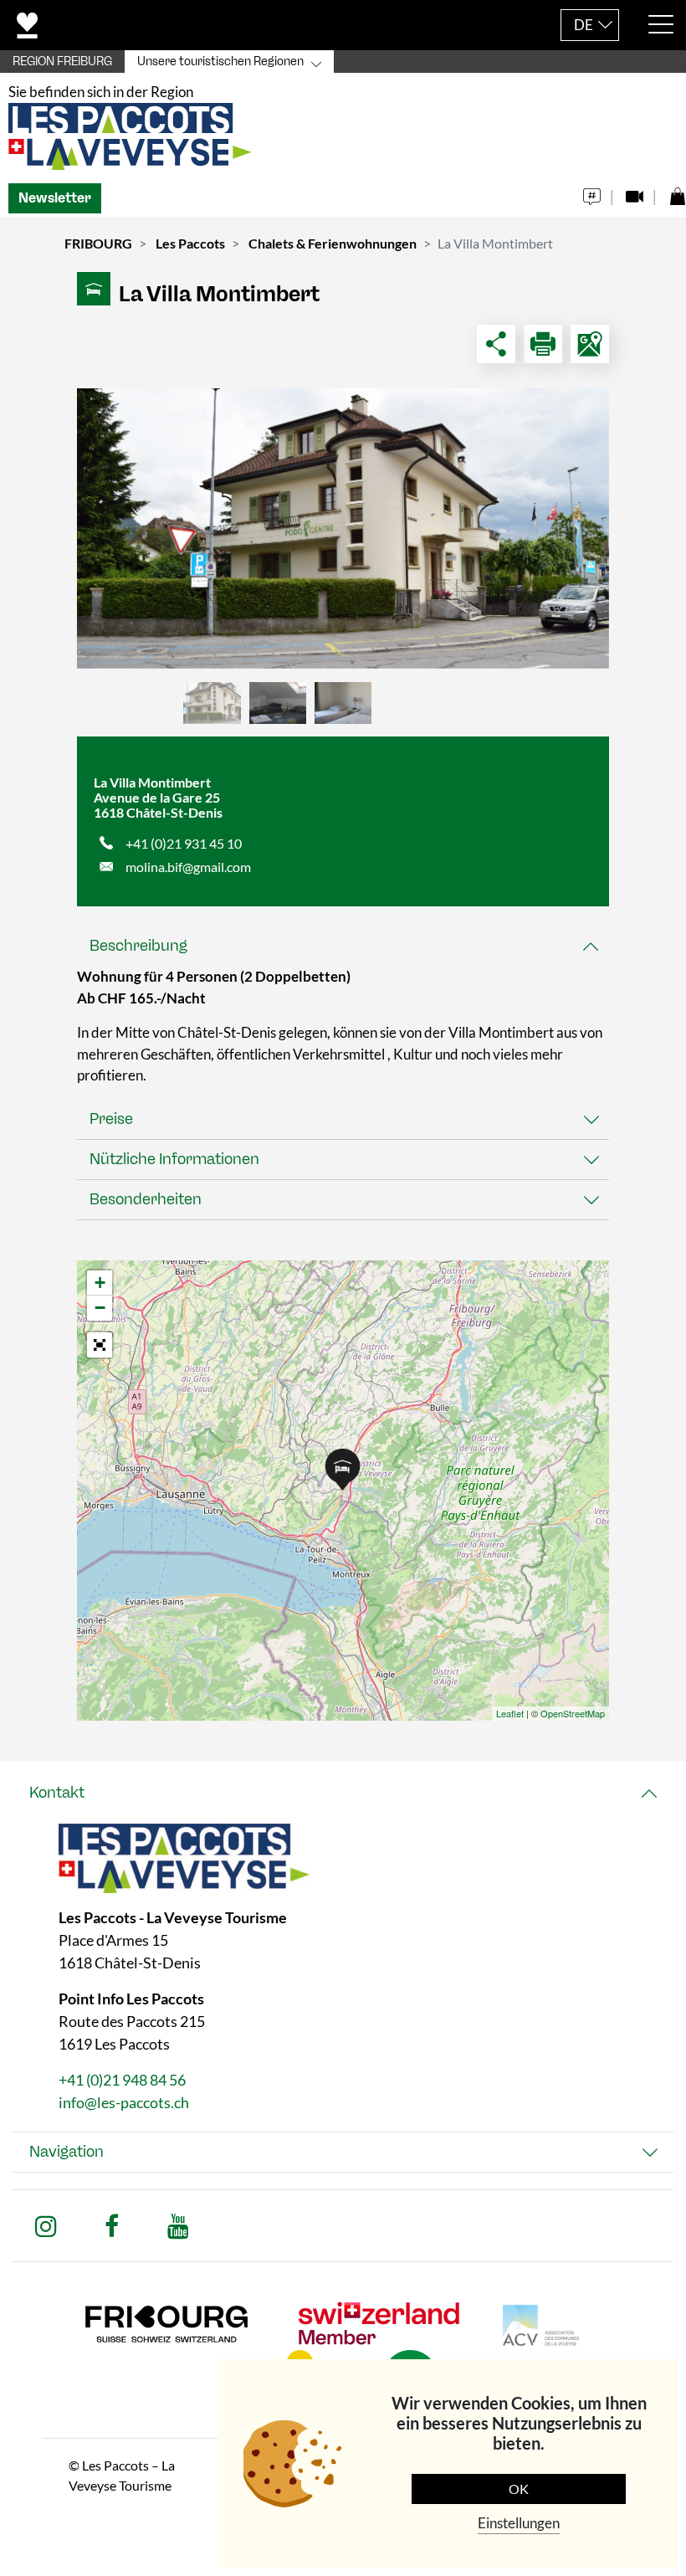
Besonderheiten (146, 1199)
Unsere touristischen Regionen (220, 62)
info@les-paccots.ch (124, 2102)
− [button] (100, 1308)
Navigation (67, 2152)
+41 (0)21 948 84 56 (122, 2080)
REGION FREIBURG (62, 62)
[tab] (343, 946)
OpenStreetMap (573, 1713)
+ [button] (100, 1283)
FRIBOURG (98, 243)
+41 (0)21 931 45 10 (184, 843)
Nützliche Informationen (174, 1159)
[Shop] (677, 192)
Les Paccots (190, 243)
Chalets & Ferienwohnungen (333, 243)
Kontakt (57, 1793)
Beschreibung (138, 946)
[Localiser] (590, 344)
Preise (111, 1119)
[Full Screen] (100, 1345)
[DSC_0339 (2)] (343, 529)
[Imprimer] (543, 344)
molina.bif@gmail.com (188, 867)
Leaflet (510, 1713)
